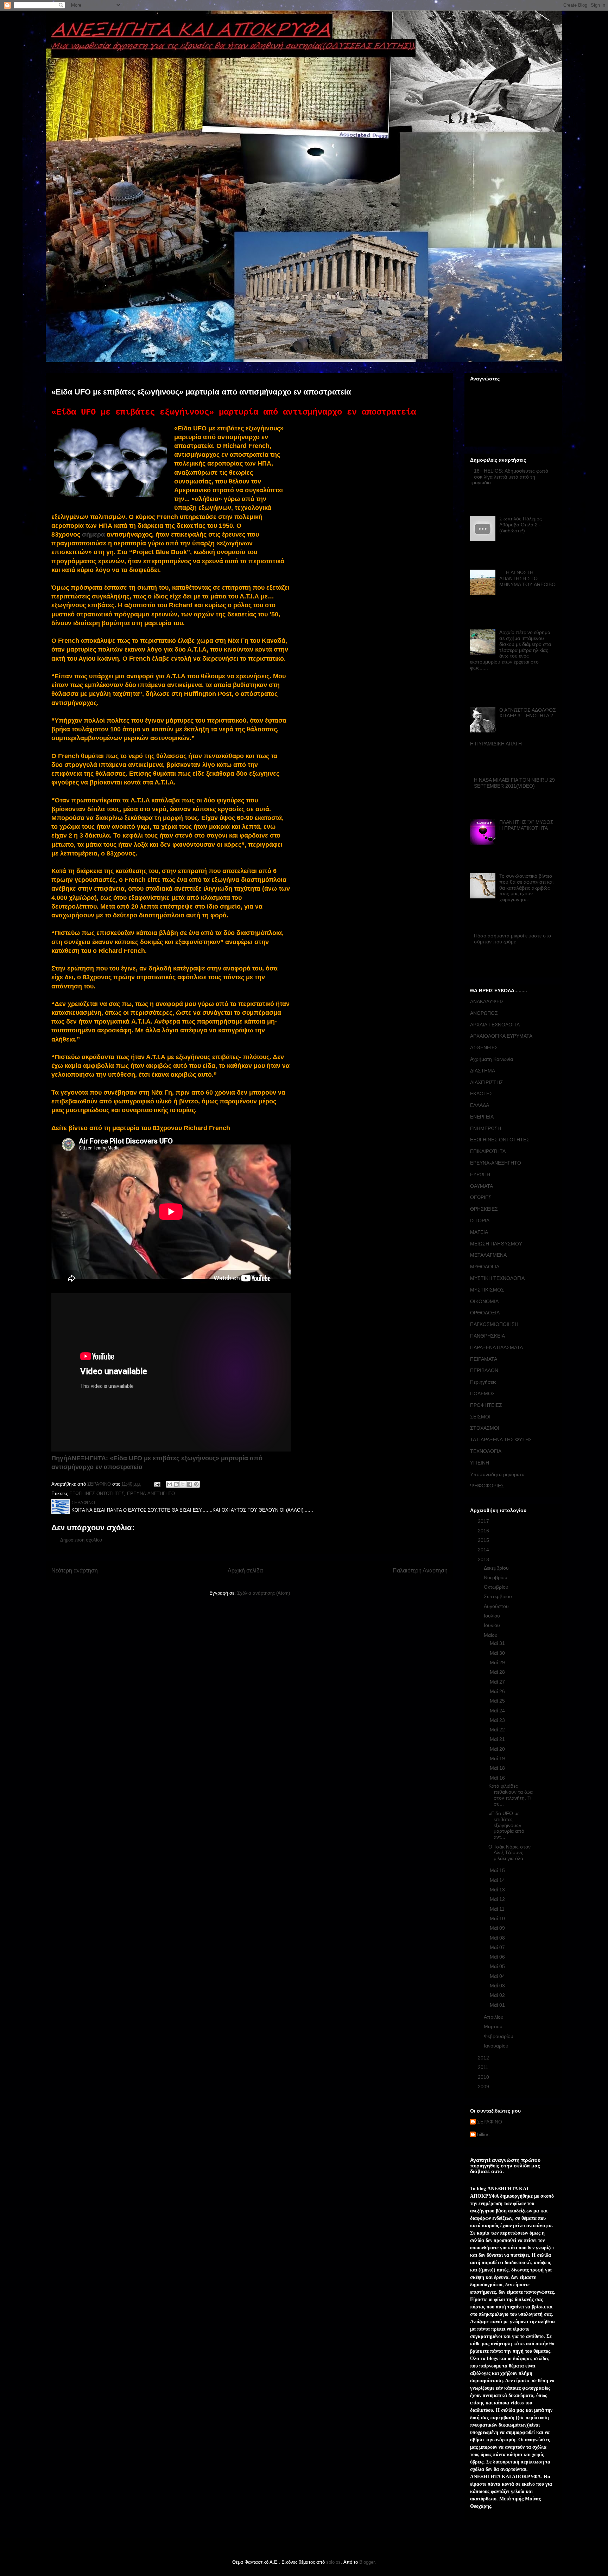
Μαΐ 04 (498, 1976)
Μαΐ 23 (498, 1720)
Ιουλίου (493, 1616)
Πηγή (59, 1458)
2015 (484, 1540)
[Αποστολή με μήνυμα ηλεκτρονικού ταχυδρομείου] (170, 1484)
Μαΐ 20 (498, 1749)
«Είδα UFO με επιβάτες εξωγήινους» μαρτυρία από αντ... (506, 1825)
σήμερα (93, 534)
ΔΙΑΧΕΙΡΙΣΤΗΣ (487, 1082)
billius (483, 2134)
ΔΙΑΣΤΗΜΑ (483, 1071)
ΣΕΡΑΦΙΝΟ (490, 2122)
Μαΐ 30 (498, 1653)
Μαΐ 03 (498, 1986)
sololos (333, 2562)
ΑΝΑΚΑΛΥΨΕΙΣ (487, 1001)
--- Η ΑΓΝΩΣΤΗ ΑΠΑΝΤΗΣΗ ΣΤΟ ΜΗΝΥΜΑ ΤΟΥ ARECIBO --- (527, 581)
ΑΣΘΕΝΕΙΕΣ (484, 1047)
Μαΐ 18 (498, 1768)
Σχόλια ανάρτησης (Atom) (264, 1593)
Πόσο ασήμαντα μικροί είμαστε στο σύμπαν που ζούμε (512, 939)
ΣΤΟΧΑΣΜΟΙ (485, 1428)
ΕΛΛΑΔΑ (480, 1105)
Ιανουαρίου (497, 2046)
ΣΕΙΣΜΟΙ (480, 1417)
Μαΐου (491, 1635)
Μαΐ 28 (498, 1672)
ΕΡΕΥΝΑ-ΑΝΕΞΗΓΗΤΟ (151, 1494)
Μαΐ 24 (498, 1711)
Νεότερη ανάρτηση (75, 1571)
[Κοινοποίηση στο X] (183, 1484)
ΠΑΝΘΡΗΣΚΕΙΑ (487, 1336)
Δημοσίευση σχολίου (81, 1540)
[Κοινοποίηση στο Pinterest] (196, 1484)
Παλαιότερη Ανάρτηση (420, 1571)
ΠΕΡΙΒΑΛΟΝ (484, 1370)
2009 (484, 2087)
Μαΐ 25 (498, 1701)
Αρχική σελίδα (245, 1571)
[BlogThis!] (176, 1484)
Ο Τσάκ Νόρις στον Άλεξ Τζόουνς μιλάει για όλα (509, 1853)
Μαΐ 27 (498, 1682)
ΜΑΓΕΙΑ (479, 1232)
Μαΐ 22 (498, 1730)
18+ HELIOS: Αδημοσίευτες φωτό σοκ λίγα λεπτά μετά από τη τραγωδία (509, 477)
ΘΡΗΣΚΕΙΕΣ (484, 1209)
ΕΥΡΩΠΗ (480, 1174)
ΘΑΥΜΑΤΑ (482, 1186)
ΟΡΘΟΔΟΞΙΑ (485, 1313)
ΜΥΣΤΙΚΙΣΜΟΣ (487, 1290)
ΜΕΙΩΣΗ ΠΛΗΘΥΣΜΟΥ (496, 1244)
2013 (484, 1559)
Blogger (367, 2562)
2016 (484, 1531)
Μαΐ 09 (498, 1928)
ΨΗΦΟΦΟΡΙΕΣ (487, 1486)
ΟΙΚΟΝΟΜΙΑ (484, 1301)
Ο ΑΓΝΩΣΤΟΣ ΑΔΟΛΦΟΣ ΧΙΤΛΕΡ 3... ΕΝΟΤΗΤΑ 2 (528, 713)
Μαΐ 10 (498, 1918)
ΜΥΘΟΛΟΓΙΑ (485, 1267)
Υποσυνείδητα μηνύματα (497, 1474)
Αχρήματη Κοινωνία (492, 1059)
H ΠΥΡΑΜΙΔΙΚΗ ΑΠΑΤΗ (496, 744)
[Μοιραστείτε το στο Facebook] (190, 1484)
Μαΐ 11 (498, 1909)
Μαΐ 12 (498, 1899)
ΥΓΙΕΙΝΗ (480, 1463)
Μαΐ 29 (498, 1662)
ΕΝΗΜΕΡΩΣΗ (486, 1128)
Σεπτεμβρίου (499, 1596)
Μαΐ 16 (498, 1778)
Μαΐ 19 (498, 1758)
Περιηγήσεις (483, 1382)
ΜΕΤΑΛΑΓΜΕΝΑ (488, 1255)
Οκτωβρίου (497, 1587)
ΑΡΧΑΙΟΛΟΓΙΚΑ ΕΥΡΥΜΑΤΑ (501, 1036)
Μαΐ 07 (498, 1947)
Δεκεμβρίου (497, 1568)
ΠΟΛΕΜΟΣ (483, 1393)
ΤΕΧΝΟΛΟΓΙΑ (486, 1451)
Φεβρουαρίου (499, 2036)
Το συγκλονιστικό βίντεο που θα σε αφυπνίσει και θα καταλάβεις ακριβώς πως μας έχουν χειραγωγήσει (526, 888)
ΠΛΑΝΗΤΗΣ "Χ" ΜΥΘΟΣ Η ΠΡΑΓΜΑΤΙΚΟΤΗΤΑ (526, 825)
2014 (484, 1550)
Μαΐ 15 (498, 1870)
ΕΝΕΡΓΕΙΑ (482, 1117)
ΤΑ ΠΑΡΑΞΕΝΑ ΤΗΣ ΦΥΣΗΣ (501, 1440)
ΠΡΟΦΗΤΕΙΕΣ (486, 1405)
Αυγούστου (497, 1606)
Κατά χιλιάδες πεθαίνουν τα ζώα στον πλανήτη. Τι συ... (511, 1795)
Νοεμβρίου (496, 1577)
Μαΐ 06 (498, 1957)
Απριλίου (494, 2017)
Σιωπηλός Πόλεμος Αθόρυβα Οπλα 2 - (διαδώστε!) (521, 525)
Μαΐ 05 (498, 1966)
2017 (484, 1521)
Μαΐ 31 (498, 1643)
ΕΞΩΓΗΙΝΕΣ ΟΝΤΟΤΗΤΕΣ (97, 1494)
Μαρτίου (494, 2026)
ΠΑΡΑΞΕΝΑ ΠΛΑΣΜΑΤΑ (496, 1347)
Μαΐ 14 (498, 1880)
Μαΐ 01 (498, 2005)
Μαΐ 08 (498, 1938)
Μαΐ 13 (498, 1890)
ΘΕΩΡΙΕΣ (481, 1197)
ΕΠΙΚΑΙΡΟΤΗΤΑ (488, 1151)
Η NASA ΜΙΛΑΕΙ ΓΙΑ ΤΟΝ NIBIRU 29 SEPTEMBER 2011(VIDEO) (514, 783)
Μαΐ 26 (498, 1691)
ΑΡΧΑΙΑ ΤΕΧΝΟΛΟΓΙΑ (495, 1025)
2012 (484, 2058)
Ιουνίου (493, 1625)
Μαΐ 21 (498, 1739)
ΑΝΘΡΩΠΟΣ (484, 1013)
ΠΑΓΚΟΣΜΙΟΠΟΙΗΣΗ (494, 1324)
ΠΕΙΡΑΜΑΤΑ (484, 1359)
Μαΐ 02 (498, 1995)
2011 (484, 2067)
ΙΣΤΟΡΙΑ (480, 1220)
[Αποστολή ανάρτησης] (157, 1484)
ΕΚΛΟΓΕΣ (481, 1094)
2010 (484, 2077)
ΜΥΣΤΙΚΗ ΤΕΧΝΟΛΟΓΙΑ (497, 1278)
